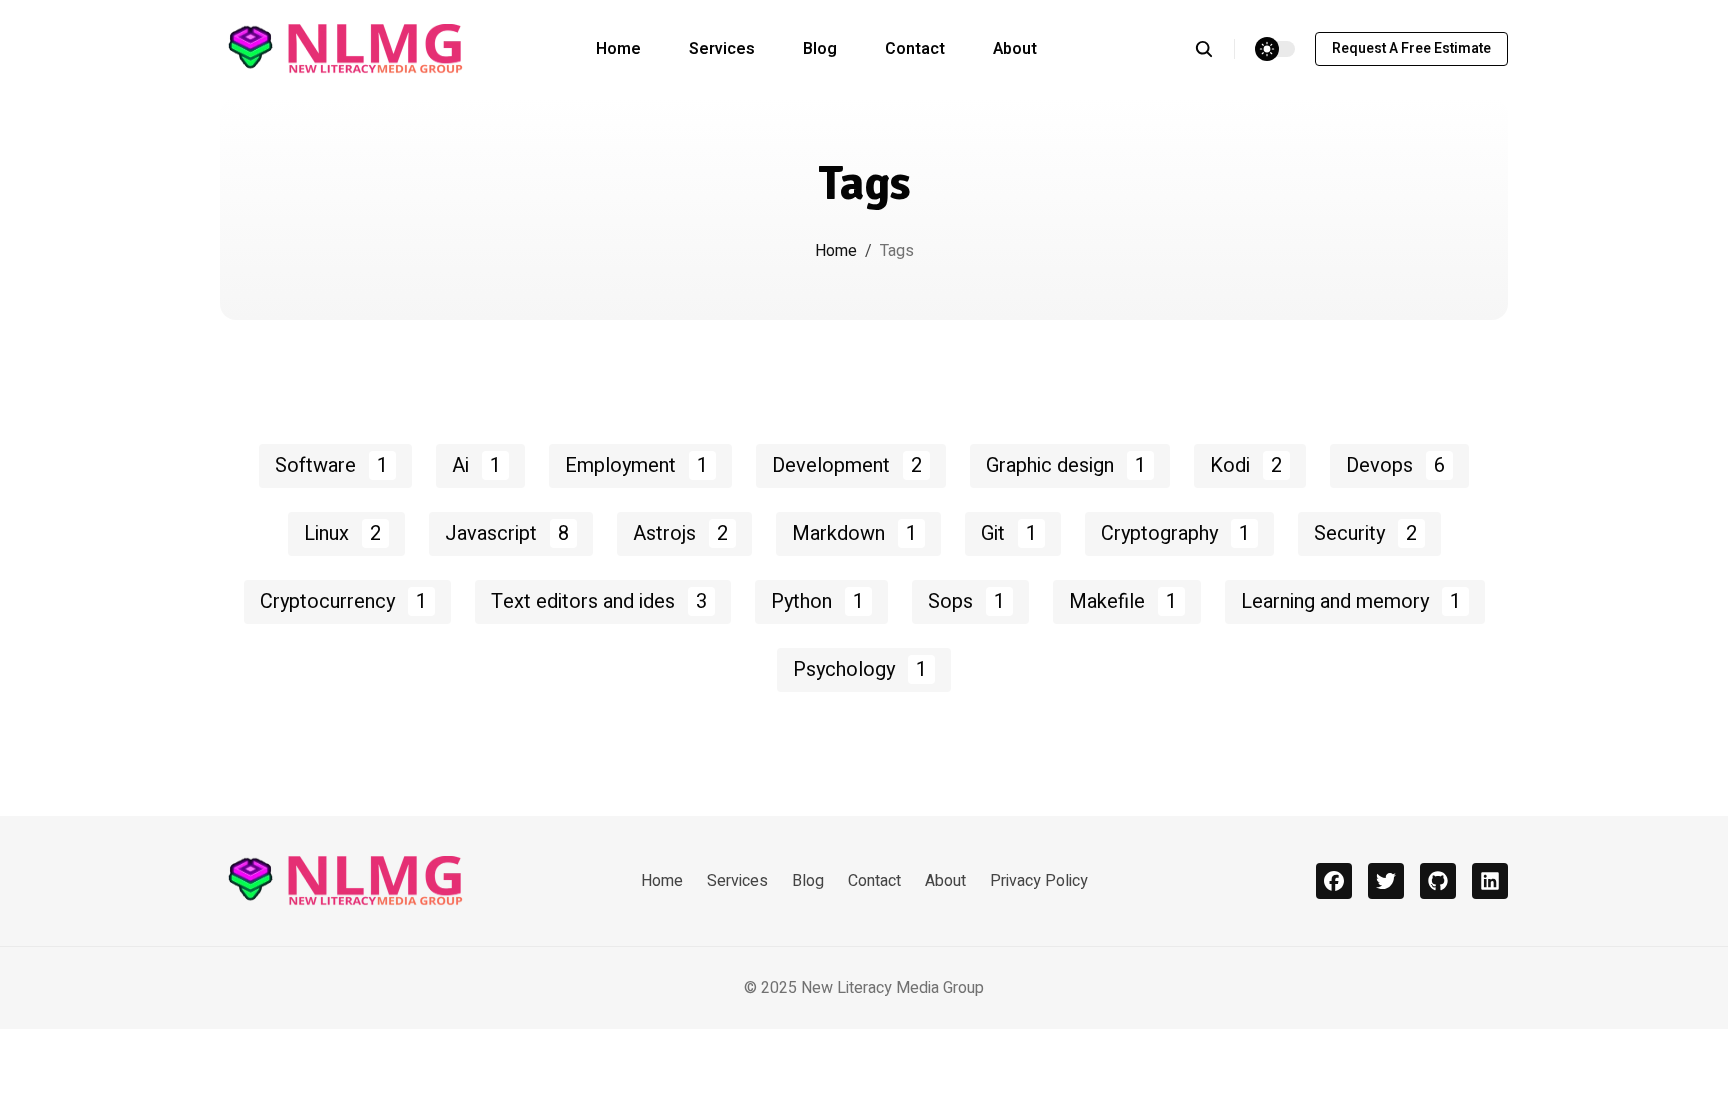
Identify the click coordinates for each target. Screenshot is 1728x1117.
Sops (966, 601)
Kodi (1246, 465)
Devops (1395, 465)
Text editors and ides (599, 601)
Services (722, 49)
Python (817, 601)
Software (331, 465)
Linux (342, 533)
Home (618, 49)
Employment (636, 465)
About (1015, 49)
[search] (1214, 49)
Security (1365, 533)
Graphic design (1066, 465)
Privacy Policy (1039, 881)
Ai (476, 465)
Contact (915, 49)
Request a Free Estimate (1411, 48)
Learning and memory (1351, 601)
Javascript (507, 533)
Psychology (860, 669)
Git (1009, 533)
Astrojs (680, 533)
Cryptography (1175, 533)
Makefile (1123, 601)
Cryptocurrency (343, 601)
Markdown (854, 533)
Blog (820, 49)
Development (847, 465)
